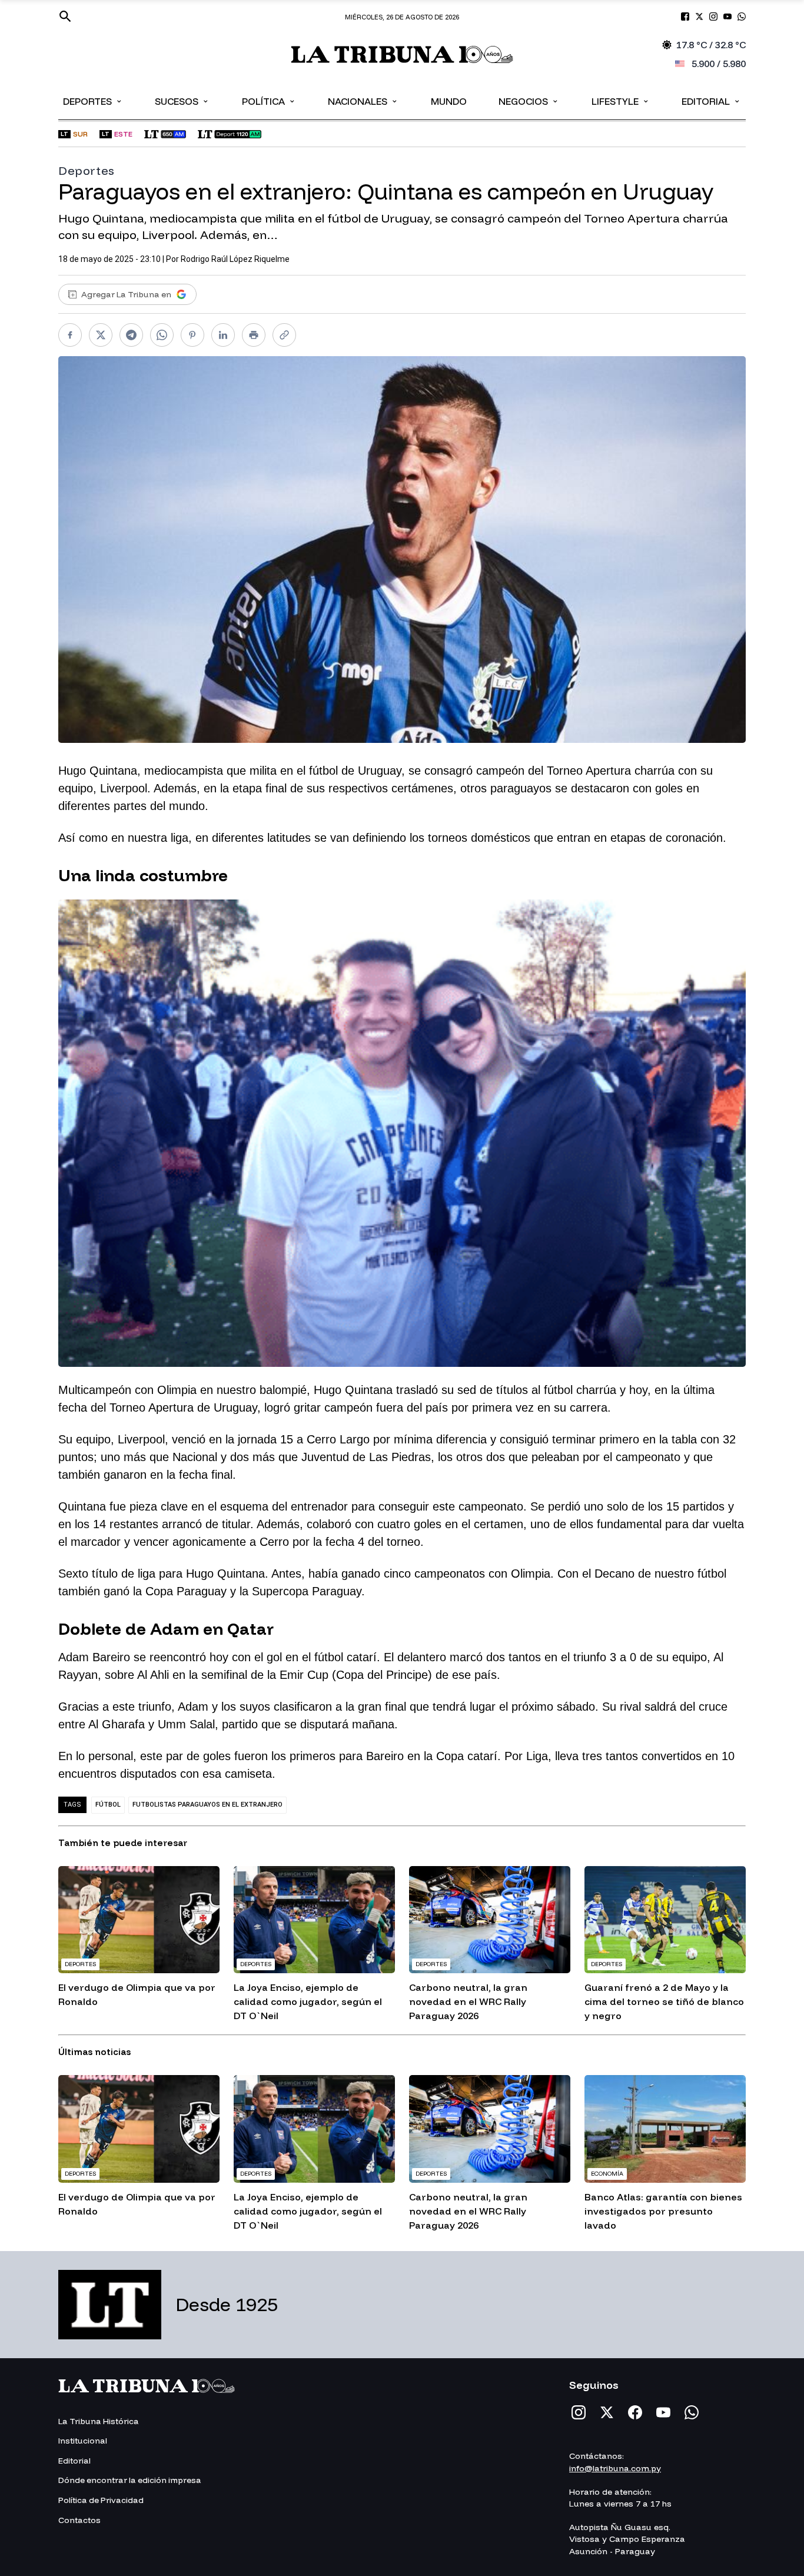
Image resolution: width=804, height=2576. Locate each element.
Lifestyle (621, 101)
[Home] (402, 54)
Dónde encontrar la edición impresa (130, 2480)
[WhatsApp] (692, 2412)
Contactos (79, 2520)
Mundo (449, 101)
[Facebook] (635, 2412)
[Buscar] (65, 16)
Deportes (93, 101)
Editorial (711, 101)
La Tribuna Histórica (99, 2421)
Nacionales (363, 101)
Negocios (529, 101)
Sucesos (182, 101)
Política (269, 101)
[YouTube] (663, 2412)
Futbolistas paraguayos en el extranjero (207, 1805)
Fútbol (108, 1805)
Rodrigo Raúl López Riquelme (235, 259)
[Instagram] (579, 2412)
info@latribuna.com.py (615, 2468)
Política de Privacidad (101, 2500)
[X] (607, 2412)
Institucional (83, 2441)
